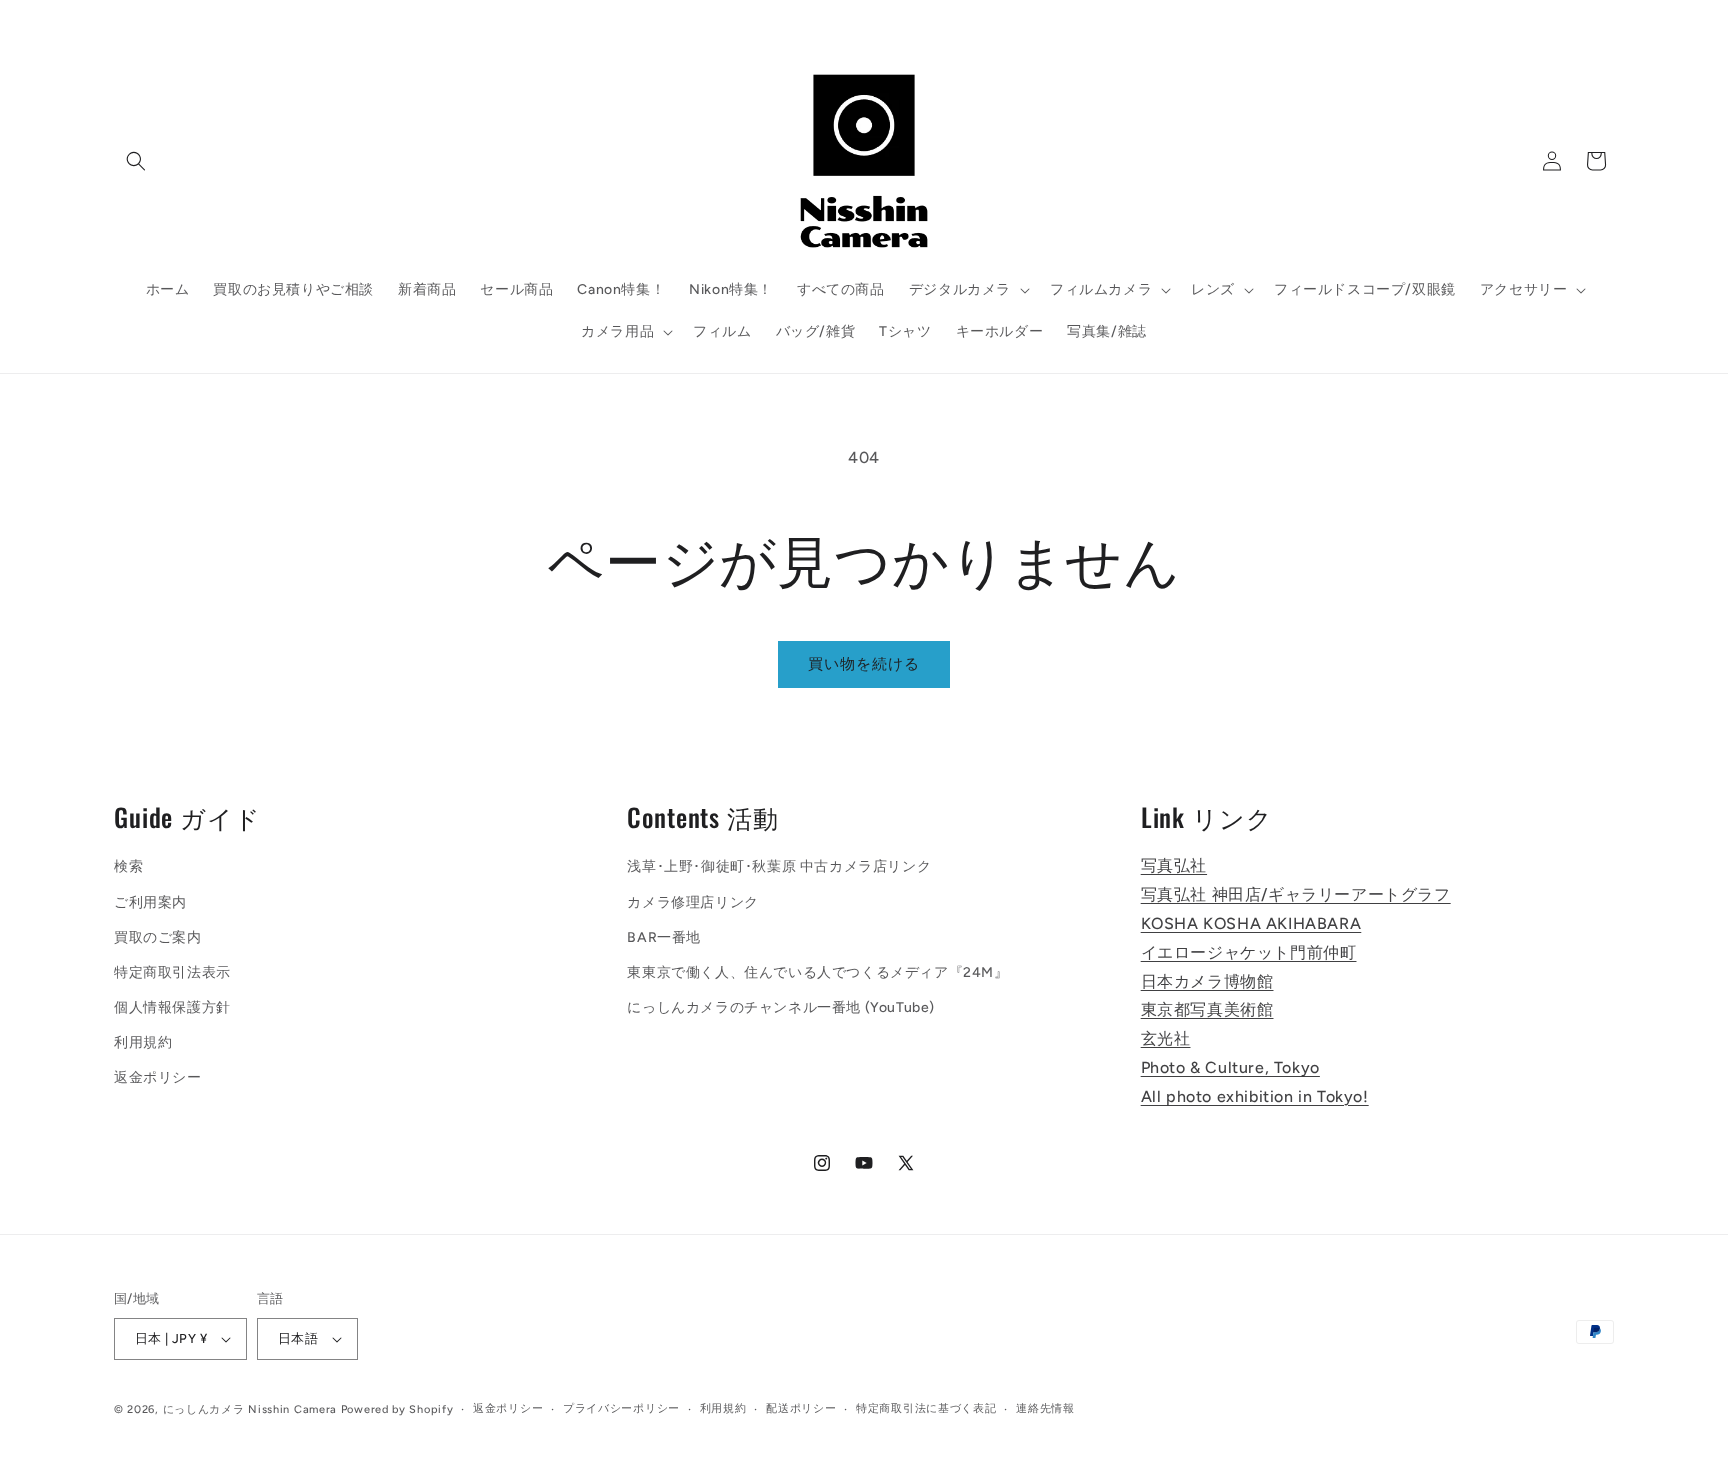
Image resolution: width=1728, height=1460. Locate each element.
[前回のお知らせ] (571, 21)
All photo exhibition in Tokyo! (1255, 1096)
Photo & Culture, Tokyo (1230, 1067)
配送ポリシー (801, 1408)
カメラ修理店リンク (692, 902)
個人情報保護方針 (172, 1007)
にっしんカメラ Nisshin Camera (250, 1409)
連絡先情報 (1045, 1408)
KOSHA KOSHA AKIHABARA (1251, 923)
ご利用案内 (150, 902)
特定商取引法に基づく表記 (926, 1408)
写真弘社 (1174, 866)
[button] (136, 161)
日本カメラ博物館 (1207, 981)
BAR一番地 (664, 937)
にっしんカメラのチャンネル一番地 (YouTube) (781, 1007)
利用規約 (143, 1043)
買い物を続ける (864, 664)
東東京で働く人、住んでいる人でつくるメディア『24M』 (817, 972)
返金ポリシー (158, 1078)
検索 (128, 867)
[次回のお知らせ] (1157, 21)
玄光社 (1166, 1038)
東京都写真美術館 (1207, 1010)
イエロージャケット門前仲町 (1249, 952)
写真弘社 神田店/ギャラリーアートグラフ (1296, 894)
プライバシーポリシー (621, 1408)
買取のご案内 (158, 937)
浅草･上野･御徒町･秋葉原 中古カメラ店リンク (779, 867)
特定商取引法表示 (172, 972)
